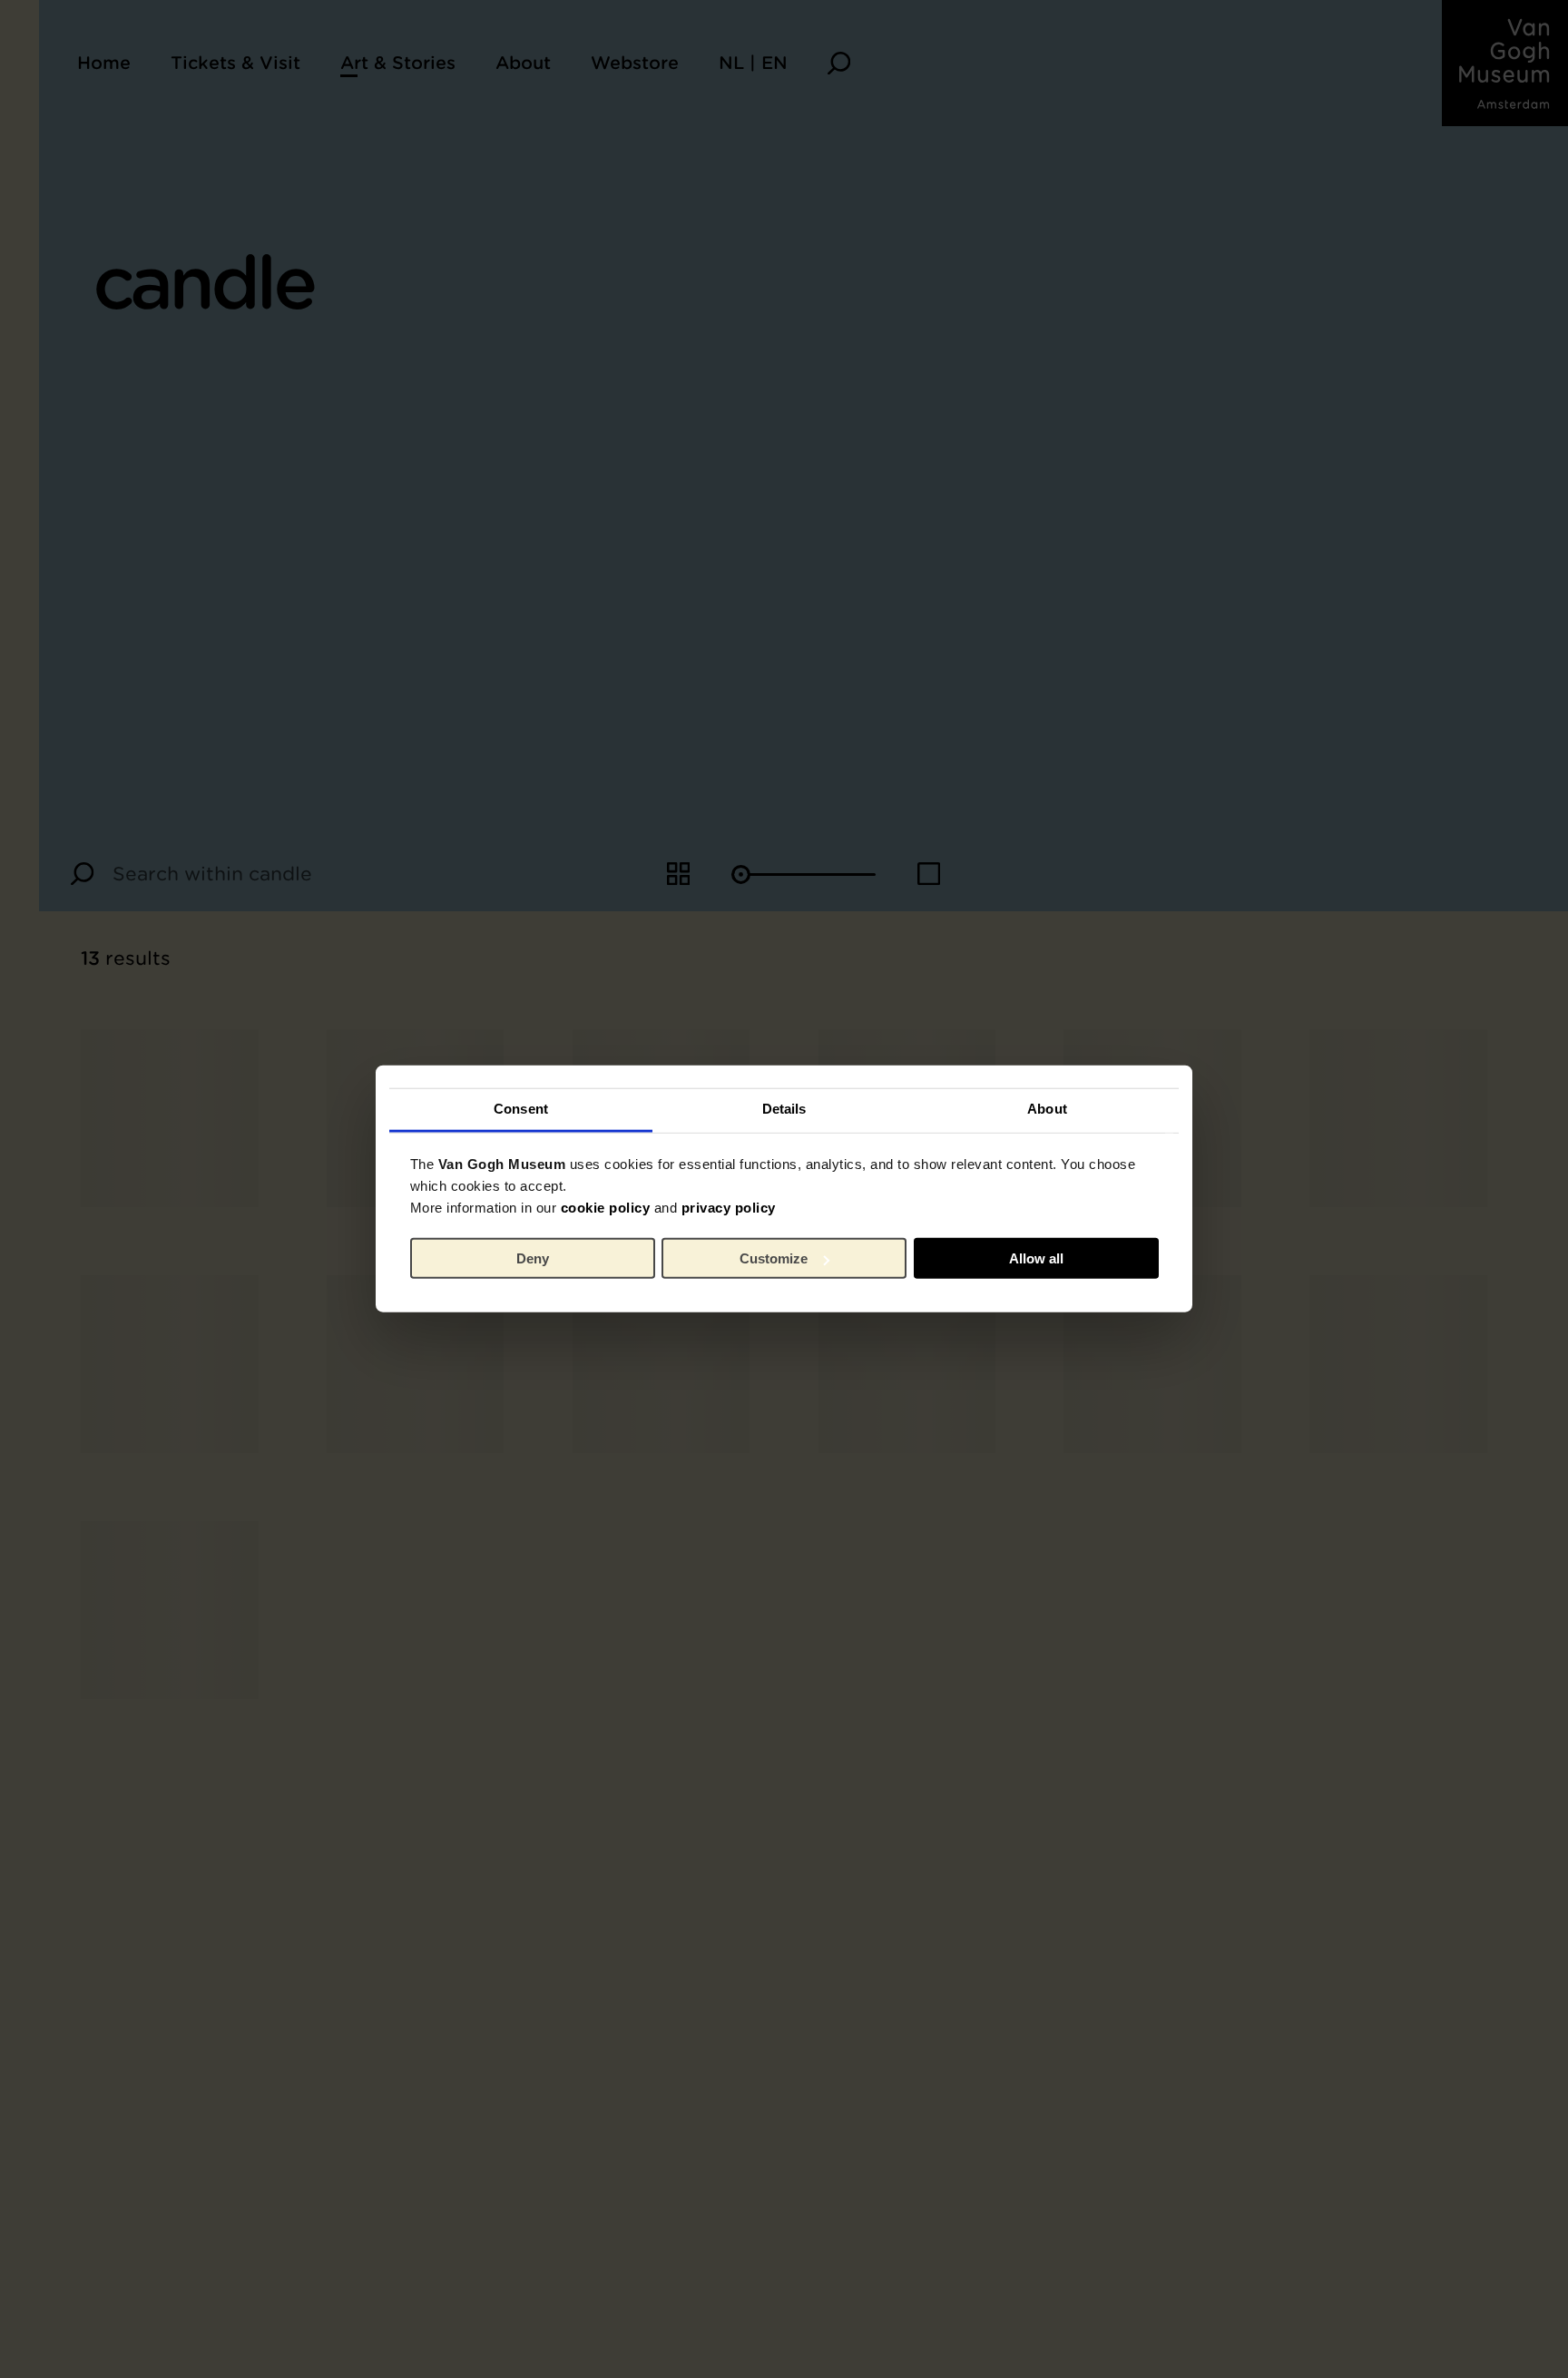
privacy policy (729, 1208)
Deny (533, 1258)
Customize (774, 1258)
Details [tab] (784, 1109)
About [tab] (1047, 1109)
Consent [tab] (521, 1109)
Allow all (1036, 1258)
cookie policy (606, 1208)
